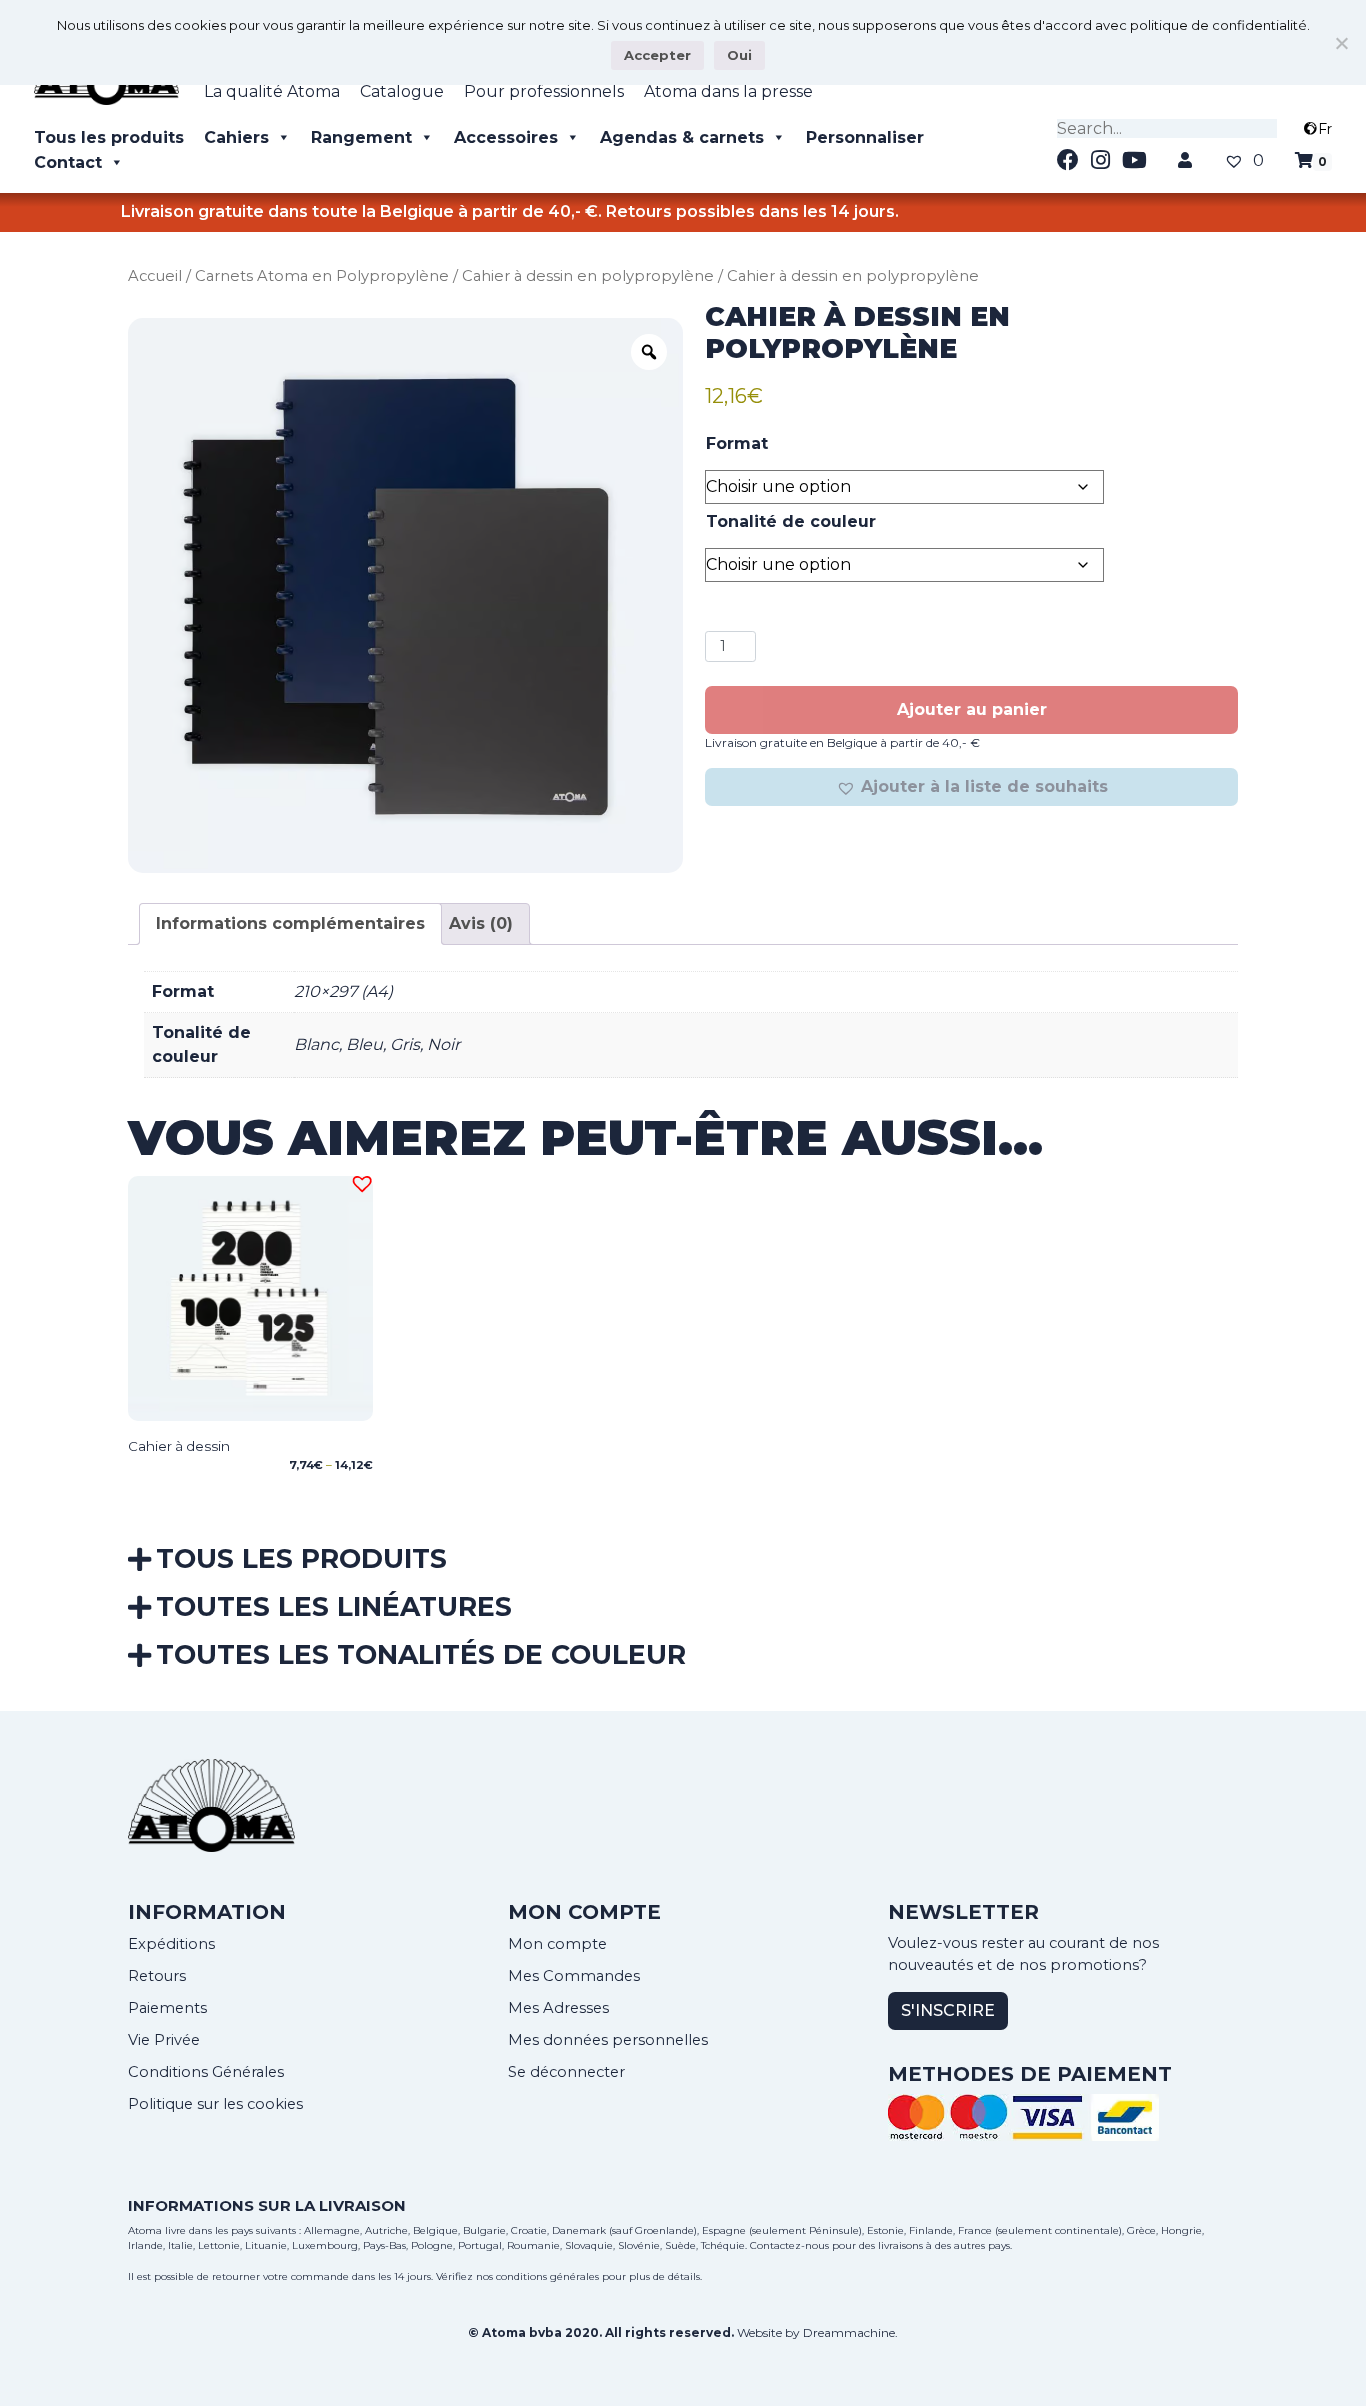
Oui (739, 55)
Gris (405, 1044)
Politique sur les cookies (215, 2104)
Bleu (364, 1044)
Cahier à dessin (179, 1446)
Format (737, 443)
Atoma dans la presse (728, 91)
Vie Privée (164, 2040)
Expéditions (171, 1944)
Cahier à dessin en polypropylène (588, 276)
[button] (971, 787)
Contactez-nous (789, 2245)
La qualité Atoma (272, 91)
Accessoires (506, 137)
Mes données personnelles (608, 2040)
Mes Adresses (558, 2008)
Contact (68, 162)
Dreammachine (849, 2332)
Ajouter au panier (972, 709)
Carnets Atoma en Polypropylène (322, 276)
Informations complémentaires (290, 923)
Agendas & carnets (682, 137)
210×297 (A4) (343, 991)
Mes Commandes (574, 1976)
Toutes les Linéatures (334, 1606)
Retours (157, 1976)
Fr (1325, 129)
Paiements (167, 2008)
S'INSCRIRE (948, 2010)
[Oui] (1341, 43)
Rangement (361, 137)
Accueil (155, 276)
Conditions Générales (206, 2072)
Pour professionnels (544, 91)
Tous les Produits (301, 1558)
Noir (443, 1044)
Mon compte (557, 1944)
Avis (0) (481, 923)
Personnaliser (865, 137)
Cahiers (236, 137)
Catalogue (402, 91)
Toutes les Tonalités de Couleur (421, 1654)
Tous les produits (109, 137)
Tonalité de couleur (791, 521)
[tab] (290, 924)
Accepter (657, 55)
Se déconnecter (566, 2072)
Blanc (316, 1044)
